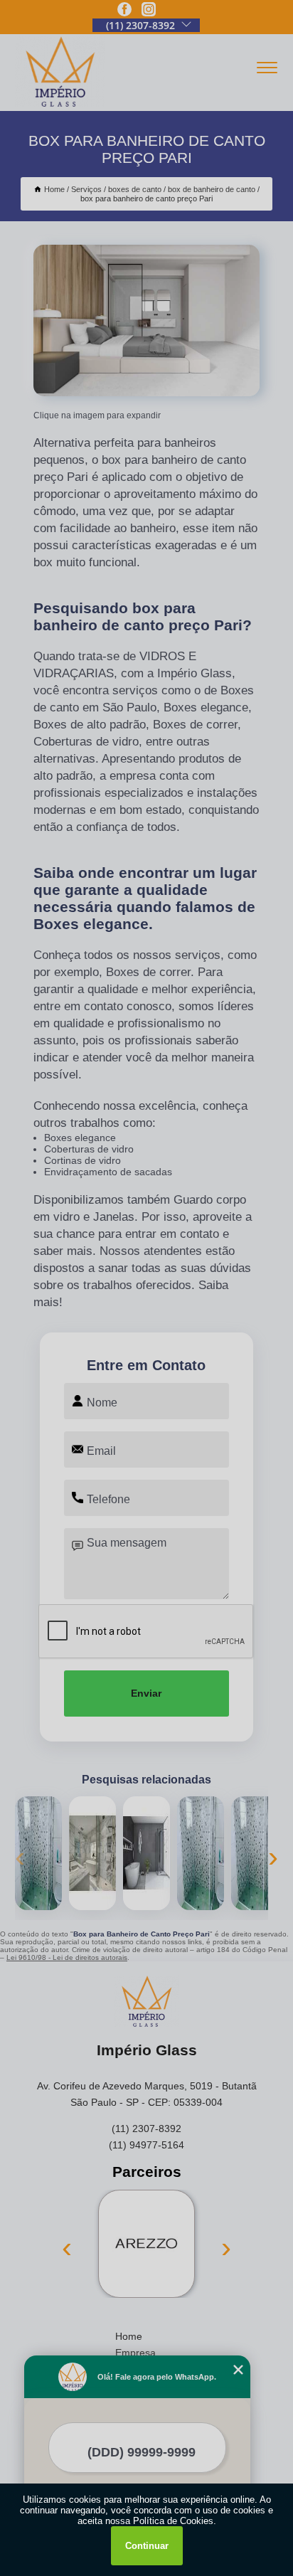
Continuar (147, 2546)
